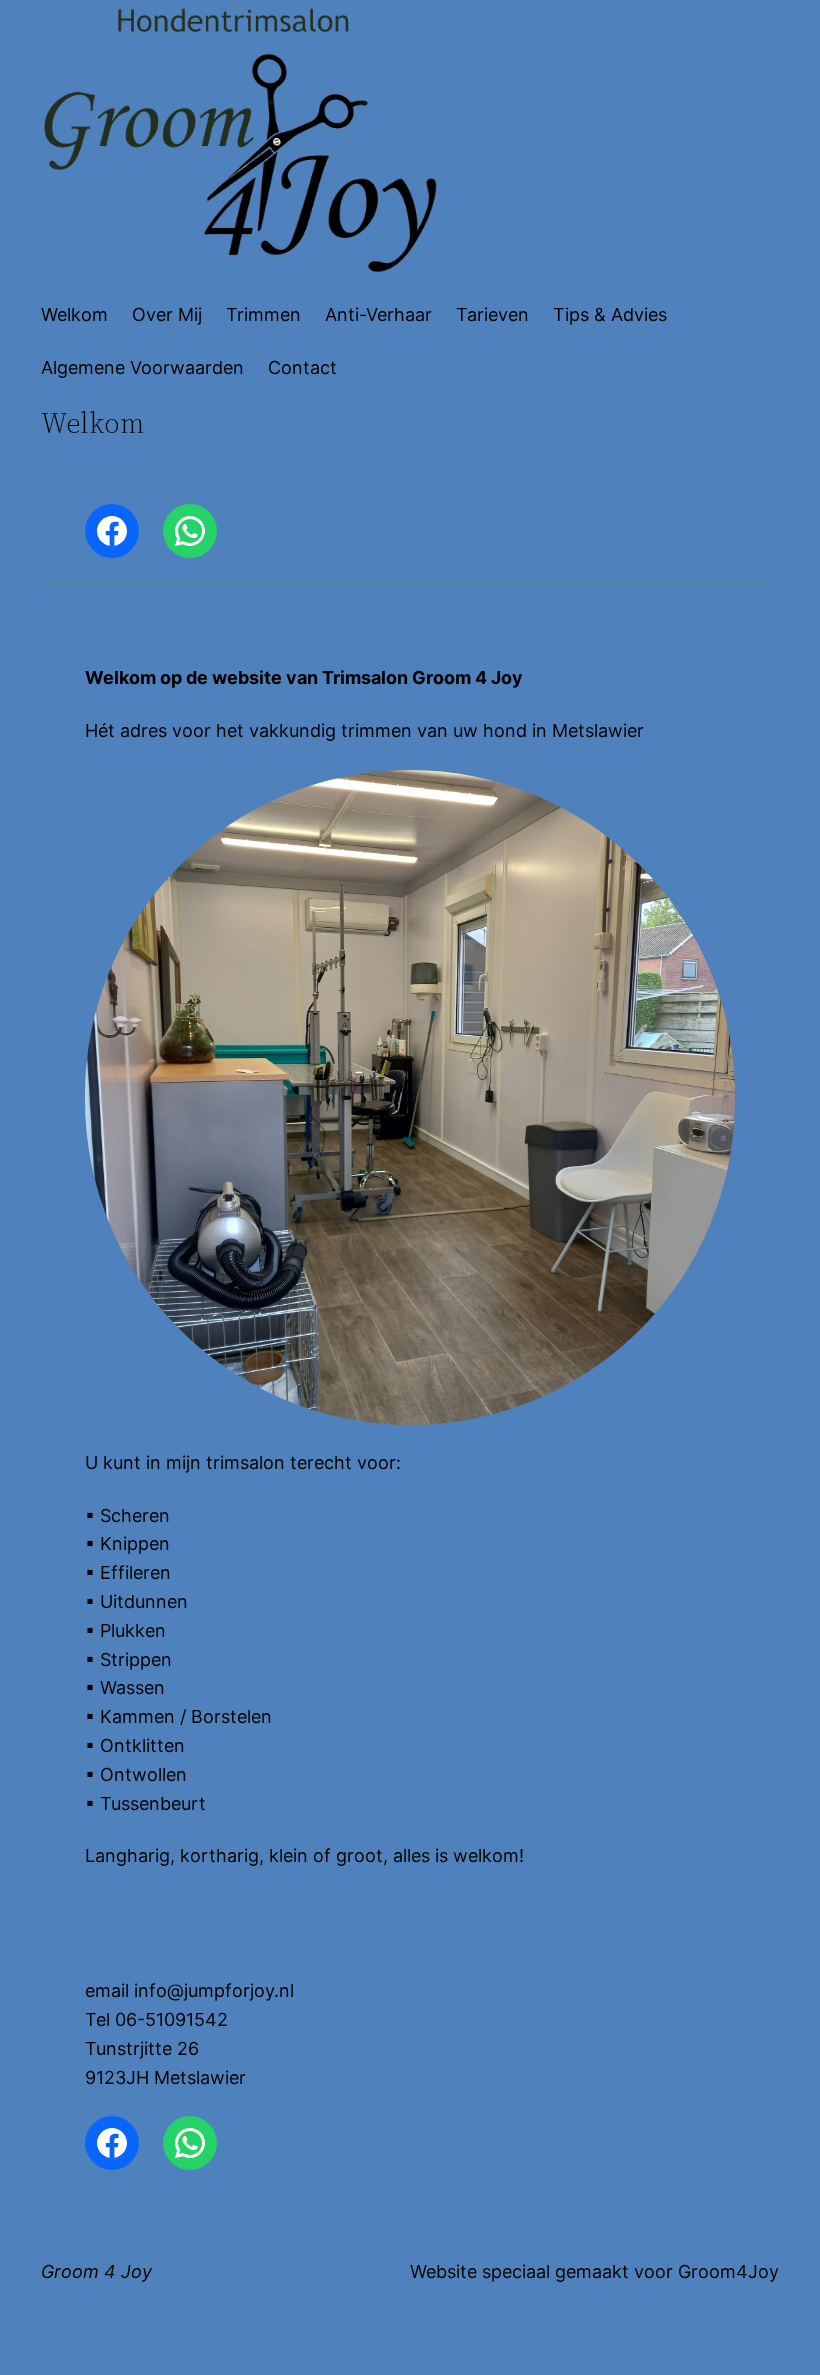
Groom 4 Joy (96, 2271)
